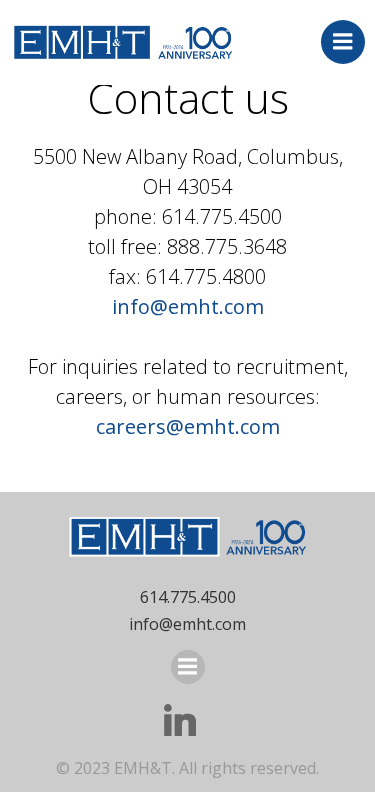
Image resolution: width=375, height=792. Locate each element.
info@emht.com (188, 306)
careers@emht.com (188, 426)
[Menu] (343, 42)
